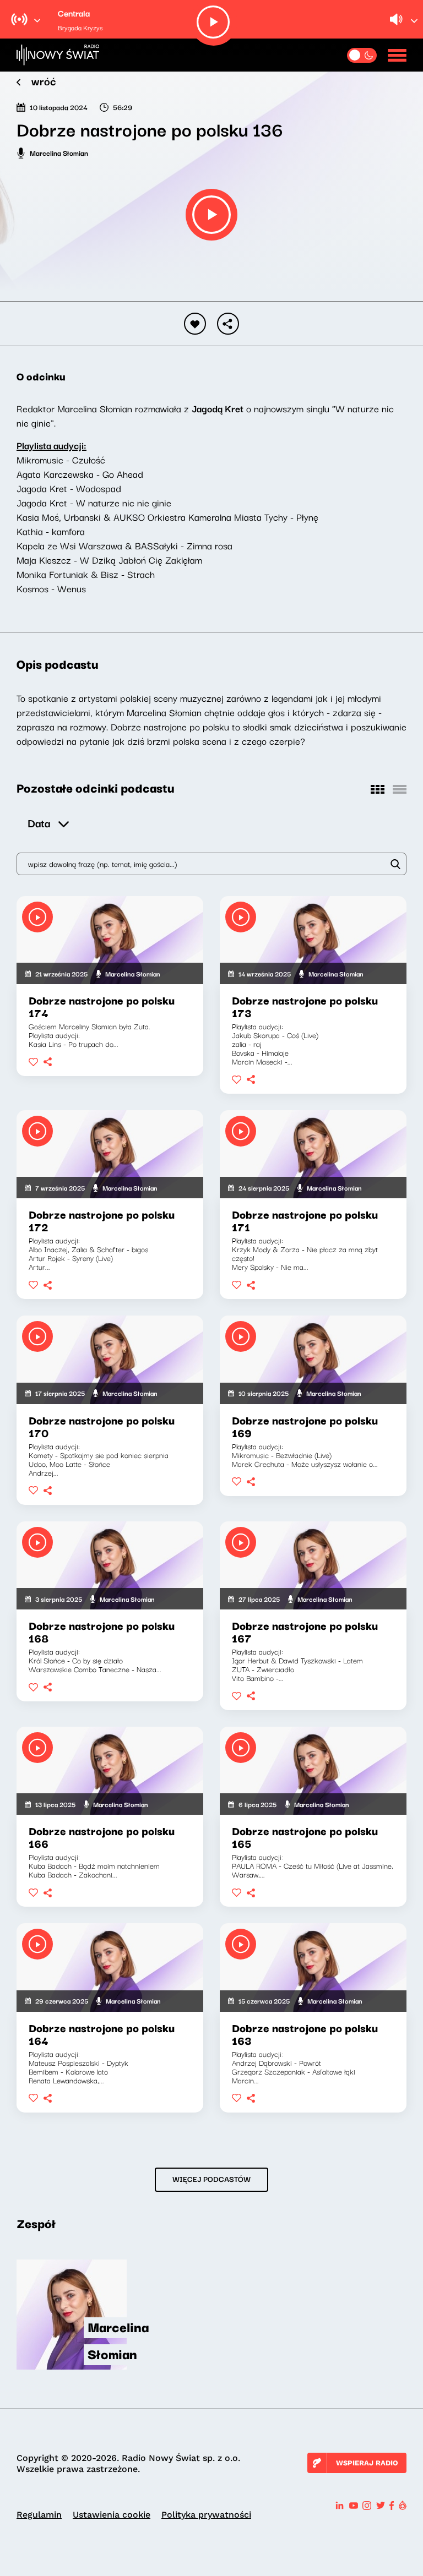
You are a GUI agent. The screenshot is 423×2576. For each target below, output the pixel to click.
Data (39, 823)
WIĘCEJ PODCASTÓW (211, 2179)
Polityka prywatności (206, 2515)
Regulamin (39, 2515)
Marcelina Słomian (59, 152)
